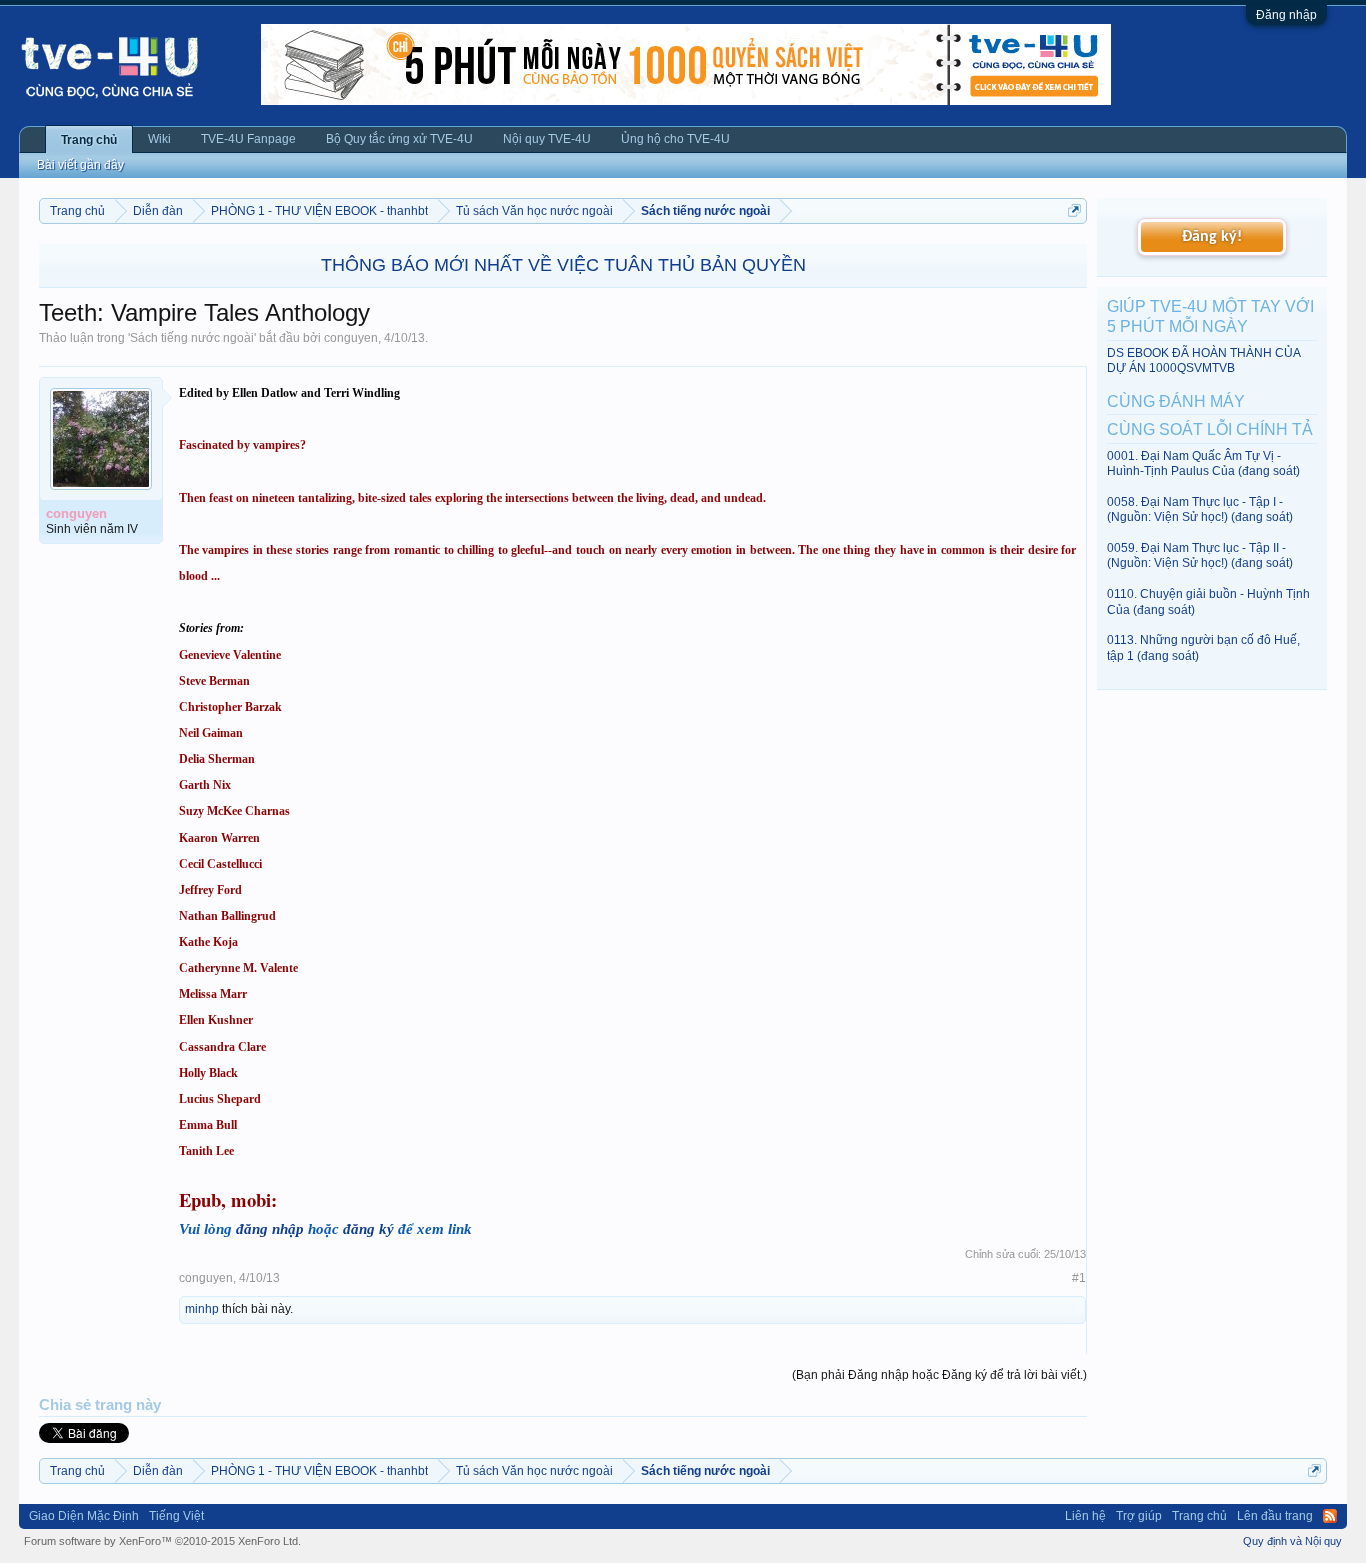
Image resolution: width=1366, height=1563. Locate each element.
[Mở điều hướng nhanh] (1074, 210)
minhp (202, 1309)
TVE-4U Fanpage (248, 139)
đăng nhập (270, 1229)
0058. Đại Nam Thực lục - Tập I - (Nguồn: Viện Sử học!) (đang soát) (1200, 509)
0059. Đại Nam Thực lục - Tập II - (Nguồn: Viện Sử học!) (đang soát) (1200, 555)
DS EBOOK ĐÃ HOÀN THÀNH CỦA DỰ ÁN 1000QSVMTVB (1203, 360)
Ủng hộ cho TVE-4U (675, 139)
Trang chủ (89, 140)
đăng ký (368, 1229)
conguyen (351, 338)
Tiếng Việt (176, 1516)
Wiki (159, 139)
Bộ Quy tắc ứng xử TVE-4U (399, 139)
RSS (1330, 1516)
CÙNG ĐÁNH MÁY (1176, 401)
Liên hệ (1085, 1516)
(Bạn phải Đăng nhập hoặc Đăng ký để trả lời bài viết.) (939, 1375)
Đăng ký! (1212, 237)
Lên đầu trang (1275, 1516)
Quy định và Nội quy (1292, 1541)
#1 (1079, 1278)
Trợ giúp (1139, 1516)
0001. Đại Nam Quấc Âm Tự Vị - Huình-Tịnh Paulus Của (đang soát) (1203, 463)
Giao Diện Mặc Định (84, 1516)
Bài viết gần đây (80, 165)
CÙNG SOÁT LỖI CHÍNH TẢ (1210, 429)
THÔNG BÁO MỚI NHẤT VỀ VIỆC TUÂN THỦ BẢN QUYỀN (563, 265)
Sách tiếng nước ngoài (192, 338)
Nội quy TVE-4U (547, 139)
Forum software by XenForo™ (162, 1541)
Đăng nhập (1286, 15)
